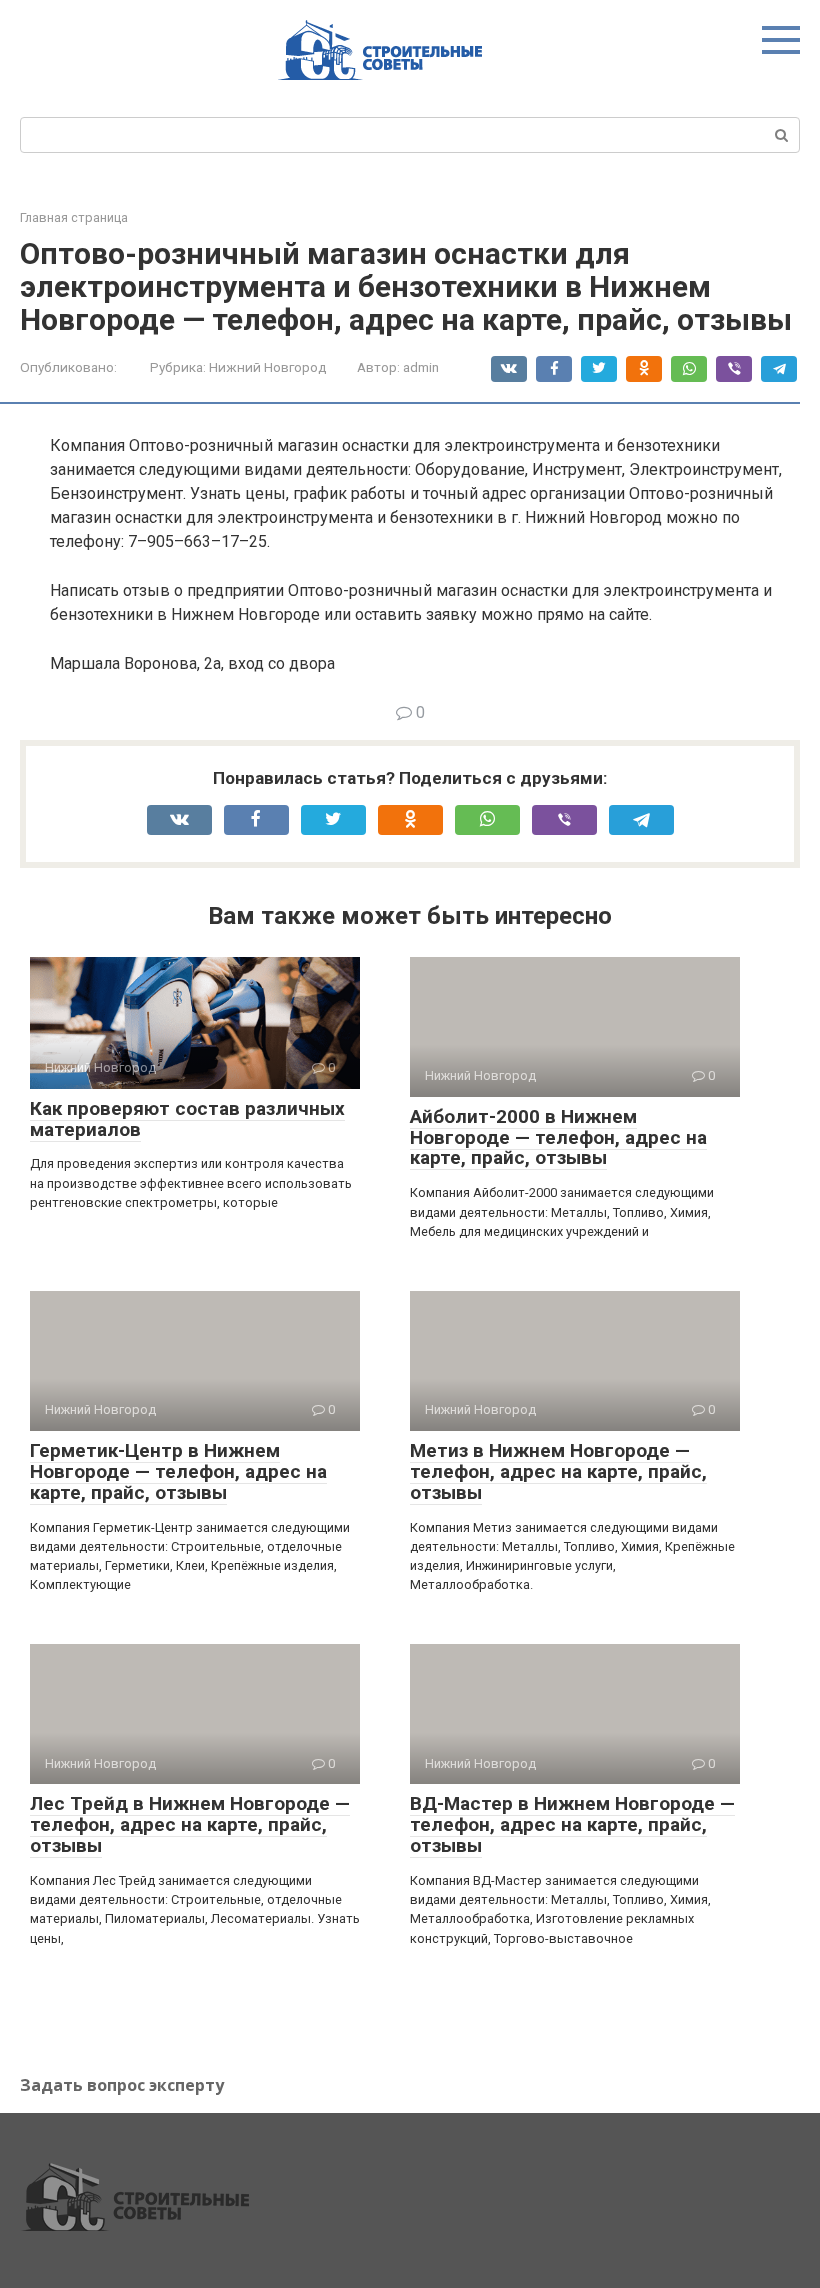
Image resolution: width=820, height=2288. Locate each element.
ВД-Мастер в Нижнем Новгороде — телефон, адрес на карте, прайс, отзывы (572, 1824)
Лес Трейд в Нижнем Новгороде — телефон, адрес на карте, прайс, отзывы (190, 1824)
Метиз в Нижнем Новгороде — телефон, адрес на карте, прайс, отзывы (558, 1471)
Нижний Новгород (268, 367)
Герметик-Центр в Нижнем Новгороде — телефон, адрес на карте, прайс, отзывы (178, 1471)
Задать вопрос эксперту (122, 2085)
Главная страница (74, 217)
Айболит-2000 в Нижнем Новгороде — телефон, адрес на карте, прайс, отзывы (558, 1137)
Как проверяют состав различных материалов (187, 1119)
